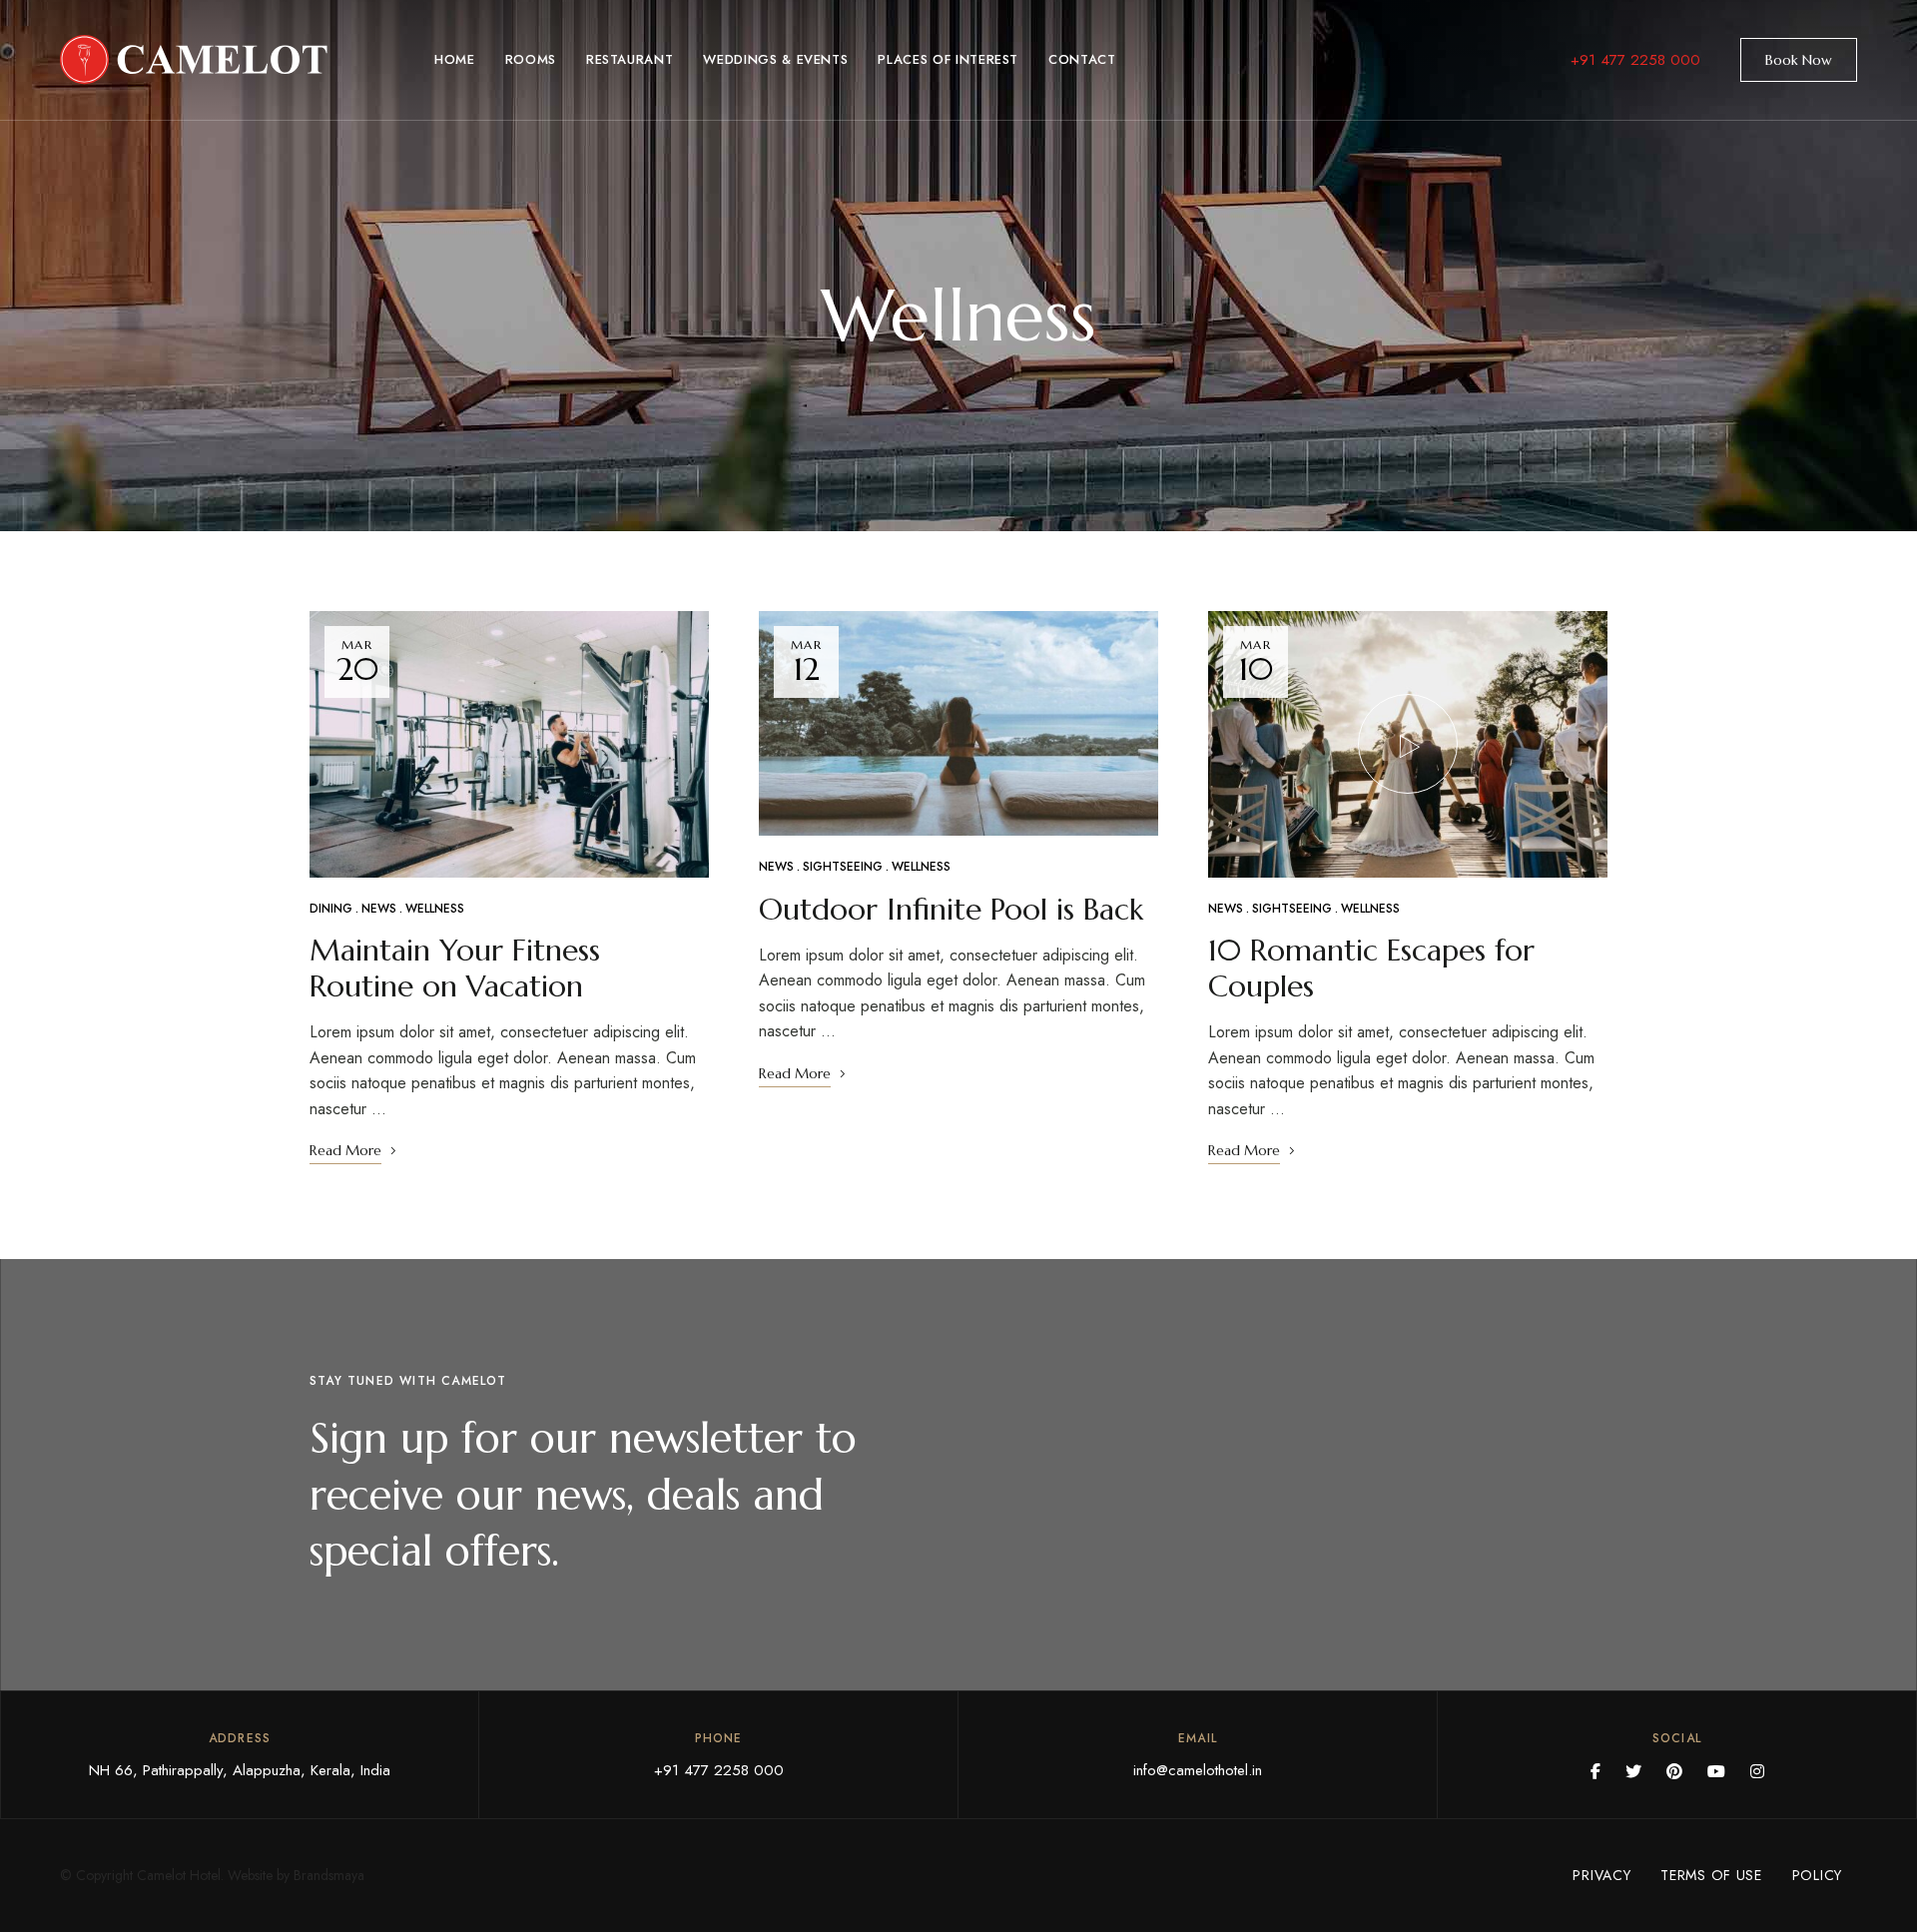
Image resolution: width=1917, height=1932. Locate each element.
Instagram (1757, 1771)
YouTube (1716, 1771)
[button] (1799, 60)
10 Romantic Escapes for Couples (1371, 968)
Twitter (1633, 1771)
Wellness (435, 909)
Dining (331, 909)
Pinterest (1674, 1771)
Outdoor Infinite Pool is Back (951, 909)
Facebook (1596, 1771)
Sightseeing (843, 867)
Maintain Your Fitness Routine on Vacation (455, 968)
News (379, 909)
